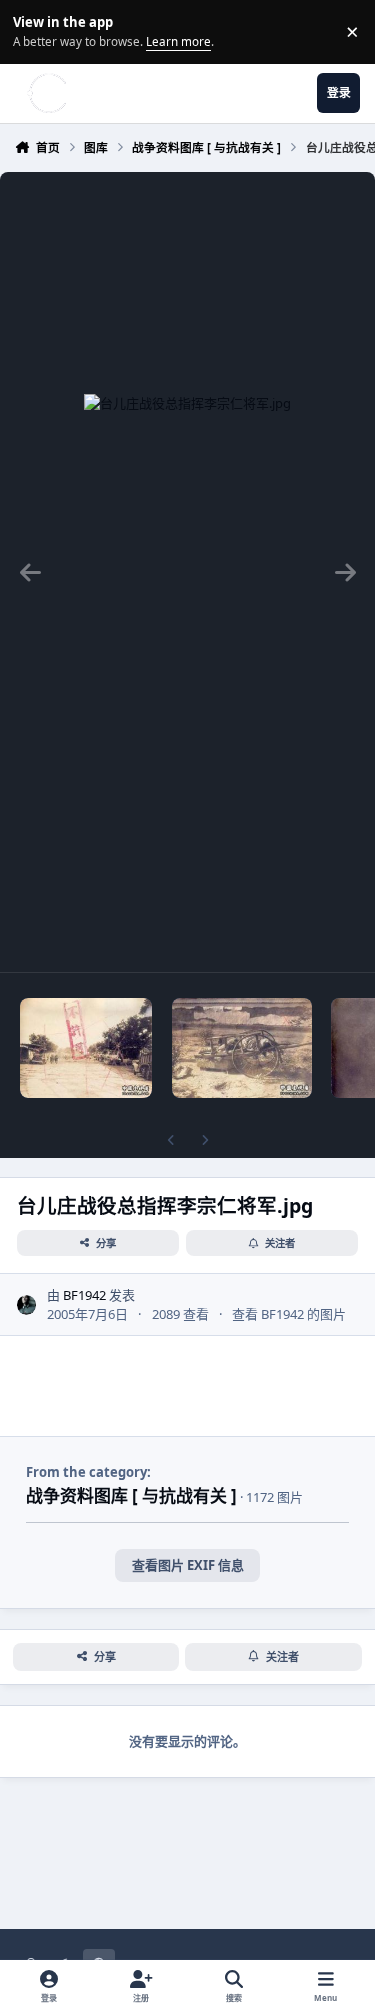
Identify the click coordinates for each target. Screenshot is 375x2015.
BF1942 (84, 1295)
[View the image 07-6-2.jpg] (242, 1048)
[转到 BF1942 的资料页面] (27, 1305)
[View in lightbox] (187, 572)
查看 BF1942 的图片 (289, 1314)
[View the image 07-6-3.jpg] (86, 1048)
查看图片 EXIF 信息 (188, 1565)
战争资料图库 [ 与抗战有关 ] (131, 1495)
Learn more (34, 31)
